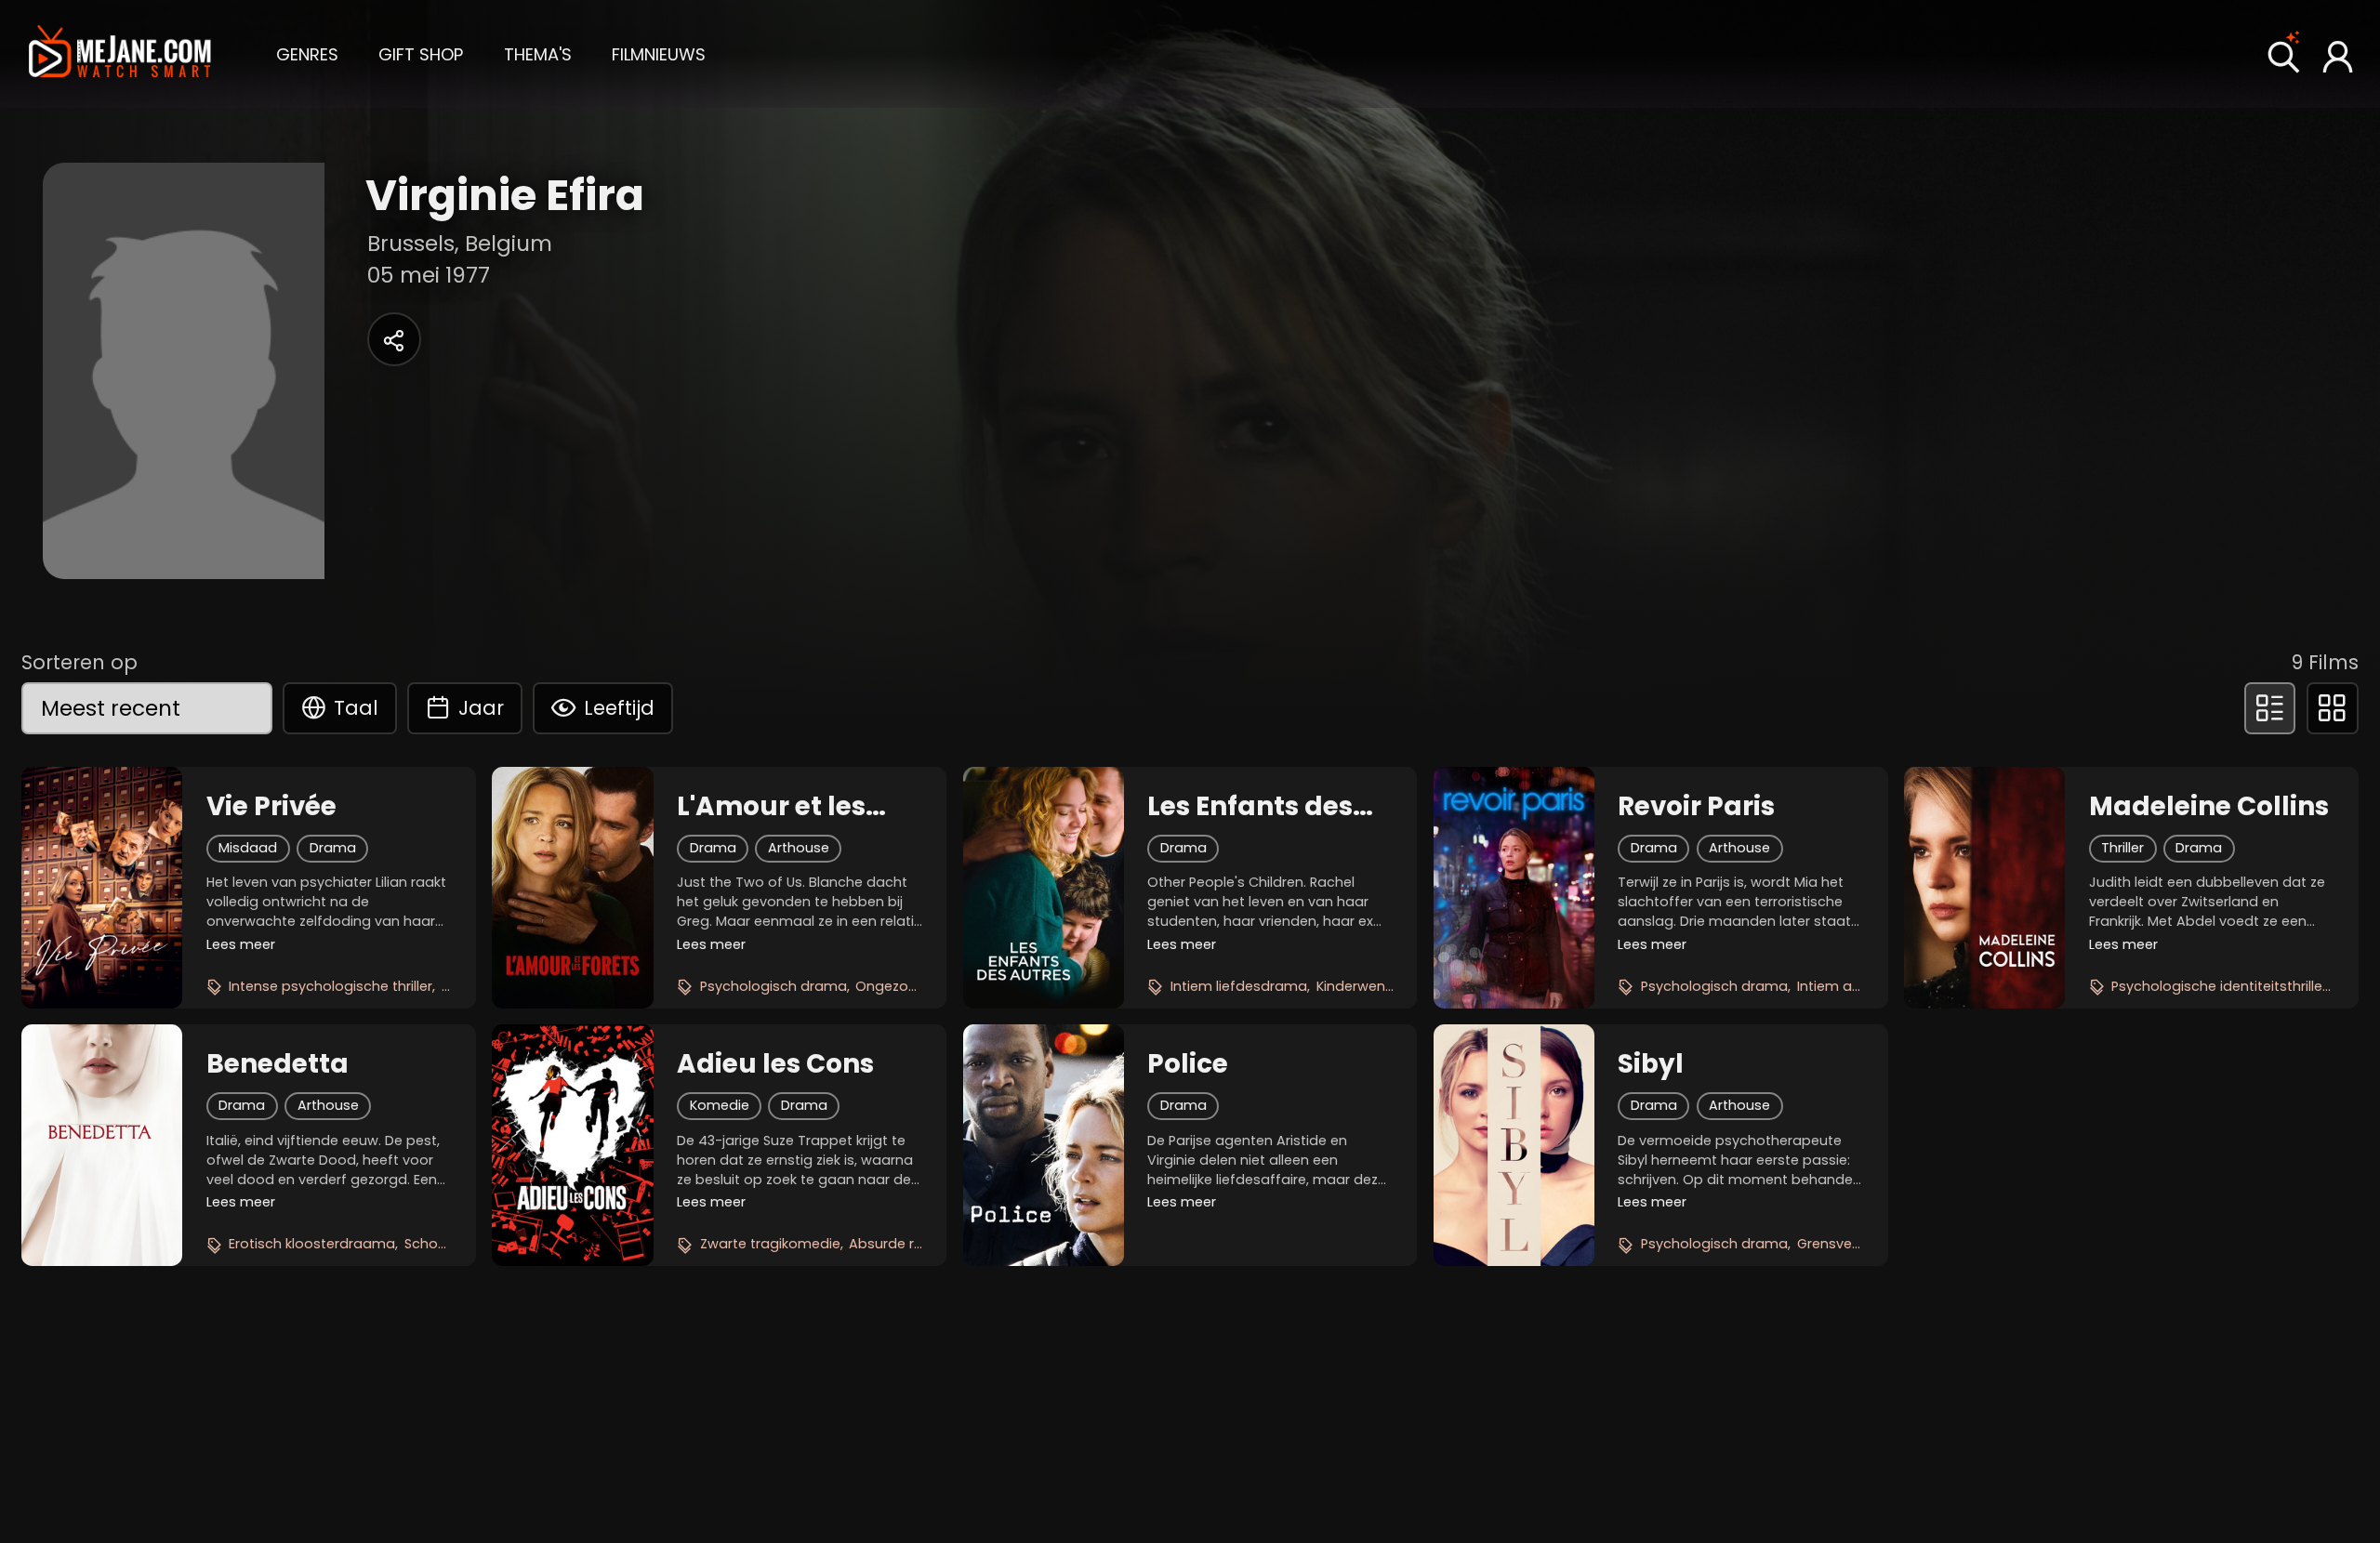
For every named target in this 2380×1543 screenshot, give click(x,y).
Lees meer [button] (241, 944)
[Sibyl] (1514, 1145)
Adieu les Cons (775, 1064)
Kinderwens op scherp (1391, 986)
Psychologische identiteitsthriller (2219, 986)
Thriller (2122, 848)
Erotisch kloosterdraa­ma (312, 1244)
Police (1188, 1064)
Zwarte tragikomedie (770, 1244)
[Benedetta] (102, 1145)
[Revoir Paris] (1514, 888)
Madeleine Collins (2209, 807)
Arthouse (799, 848)
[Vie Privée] (102, 888)
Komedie (720, 1105)
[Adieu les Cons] (572, 1145)
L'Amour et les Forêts (771, 807)
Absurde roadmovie (916, 1244)
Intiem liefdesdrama (1239, 986)
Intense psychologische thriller (331, 986)
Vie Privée (271, 807)
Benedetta (278, 1064)
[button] (307, 53)
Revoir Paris (1696, 807)
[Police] (1044, 1145)
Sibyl (1651, 1064)
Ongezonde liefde (915, 986)
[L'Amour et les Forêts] (572, 888)
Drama (333, 848)
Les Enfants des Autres (1250, 807)
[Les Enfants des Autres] (1044, 888)
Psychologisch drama (773, 986)
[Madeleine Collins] (1984, 888)
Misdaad (248, 848)
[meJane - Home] (120, 54)
